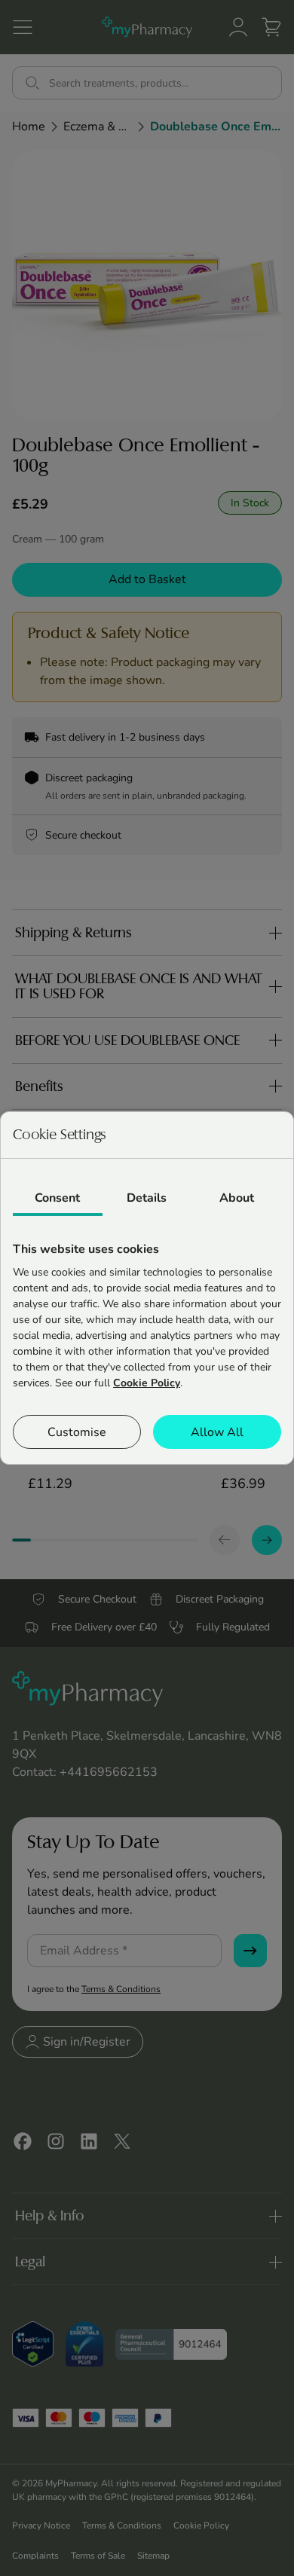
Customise (77, 1432)
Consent (57, 1198)
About (237, 1198)
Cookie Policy (147, 1383)
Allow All (217, 1432)
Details (147, 1198)
